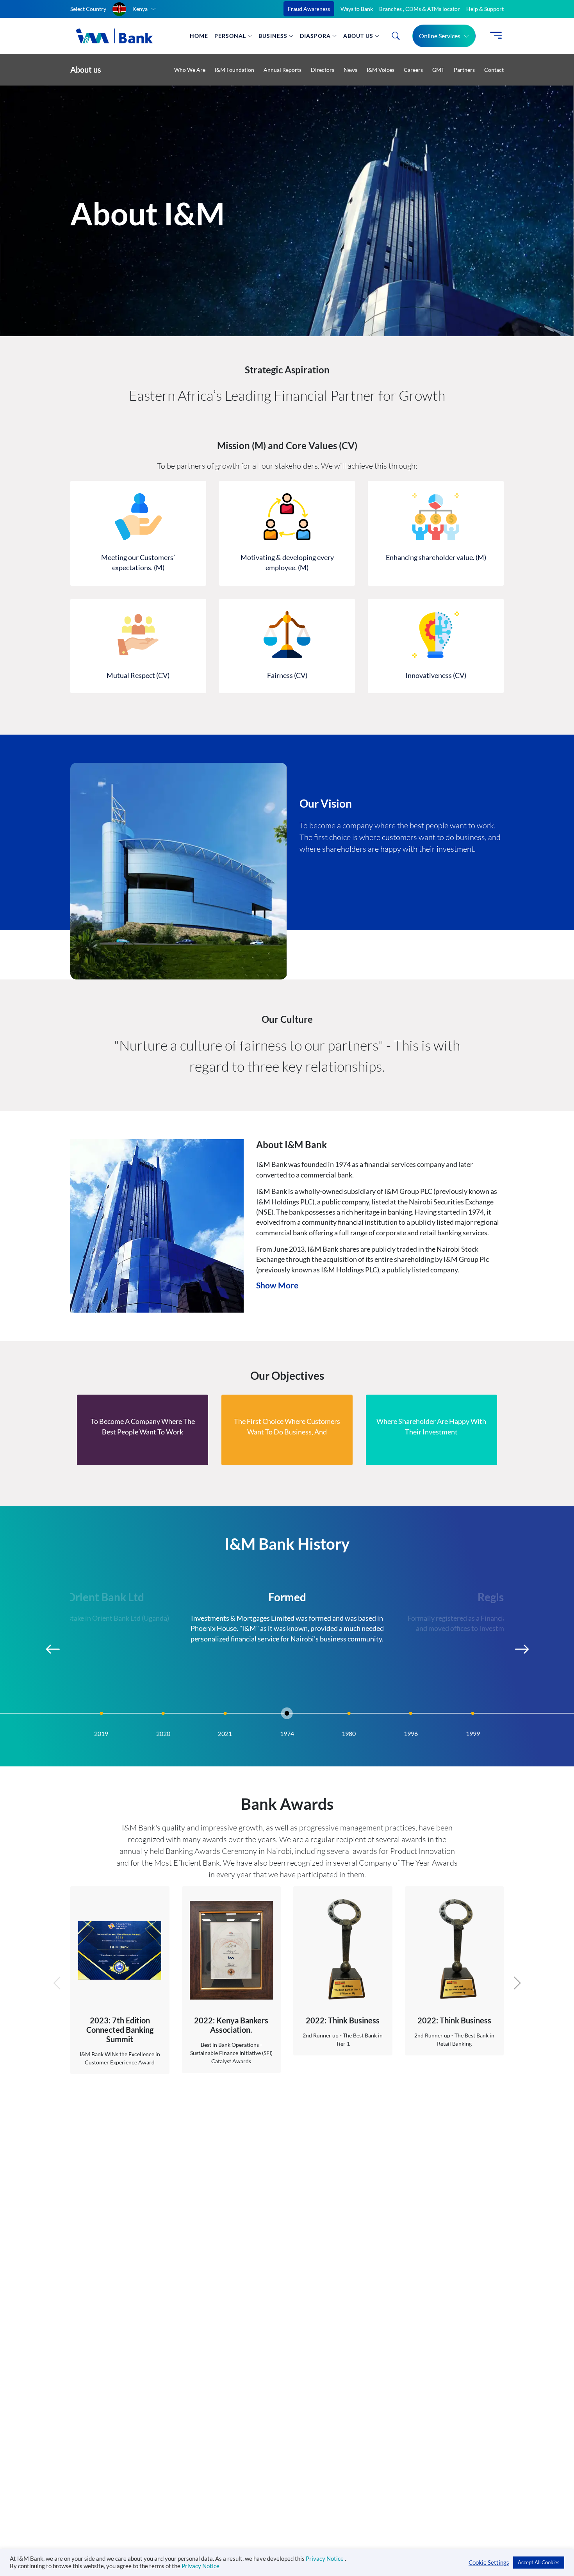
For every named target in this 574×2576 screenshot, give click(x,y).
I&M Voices (381, 70)
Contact (494, 70)
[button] (134, 9)
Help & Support (485, 9)
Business (273, 36)
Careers (413, 70)
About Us (358, 36)
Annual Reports (283, 70)
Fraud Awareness (309, 9)
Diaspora (315, 36)
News (350, 70)
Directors (323, 70)
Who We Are (190, 70)
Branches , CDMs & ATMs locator (420, 9)
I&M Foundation (234, 70)
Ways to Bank (357, 9)
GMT (438, 70)
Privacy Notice (325, 2559)
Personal (230, 36)
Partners (464, 70)
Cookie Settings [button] (489, 2563)
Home (199, 36)
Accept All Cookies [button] (539, 2562)
